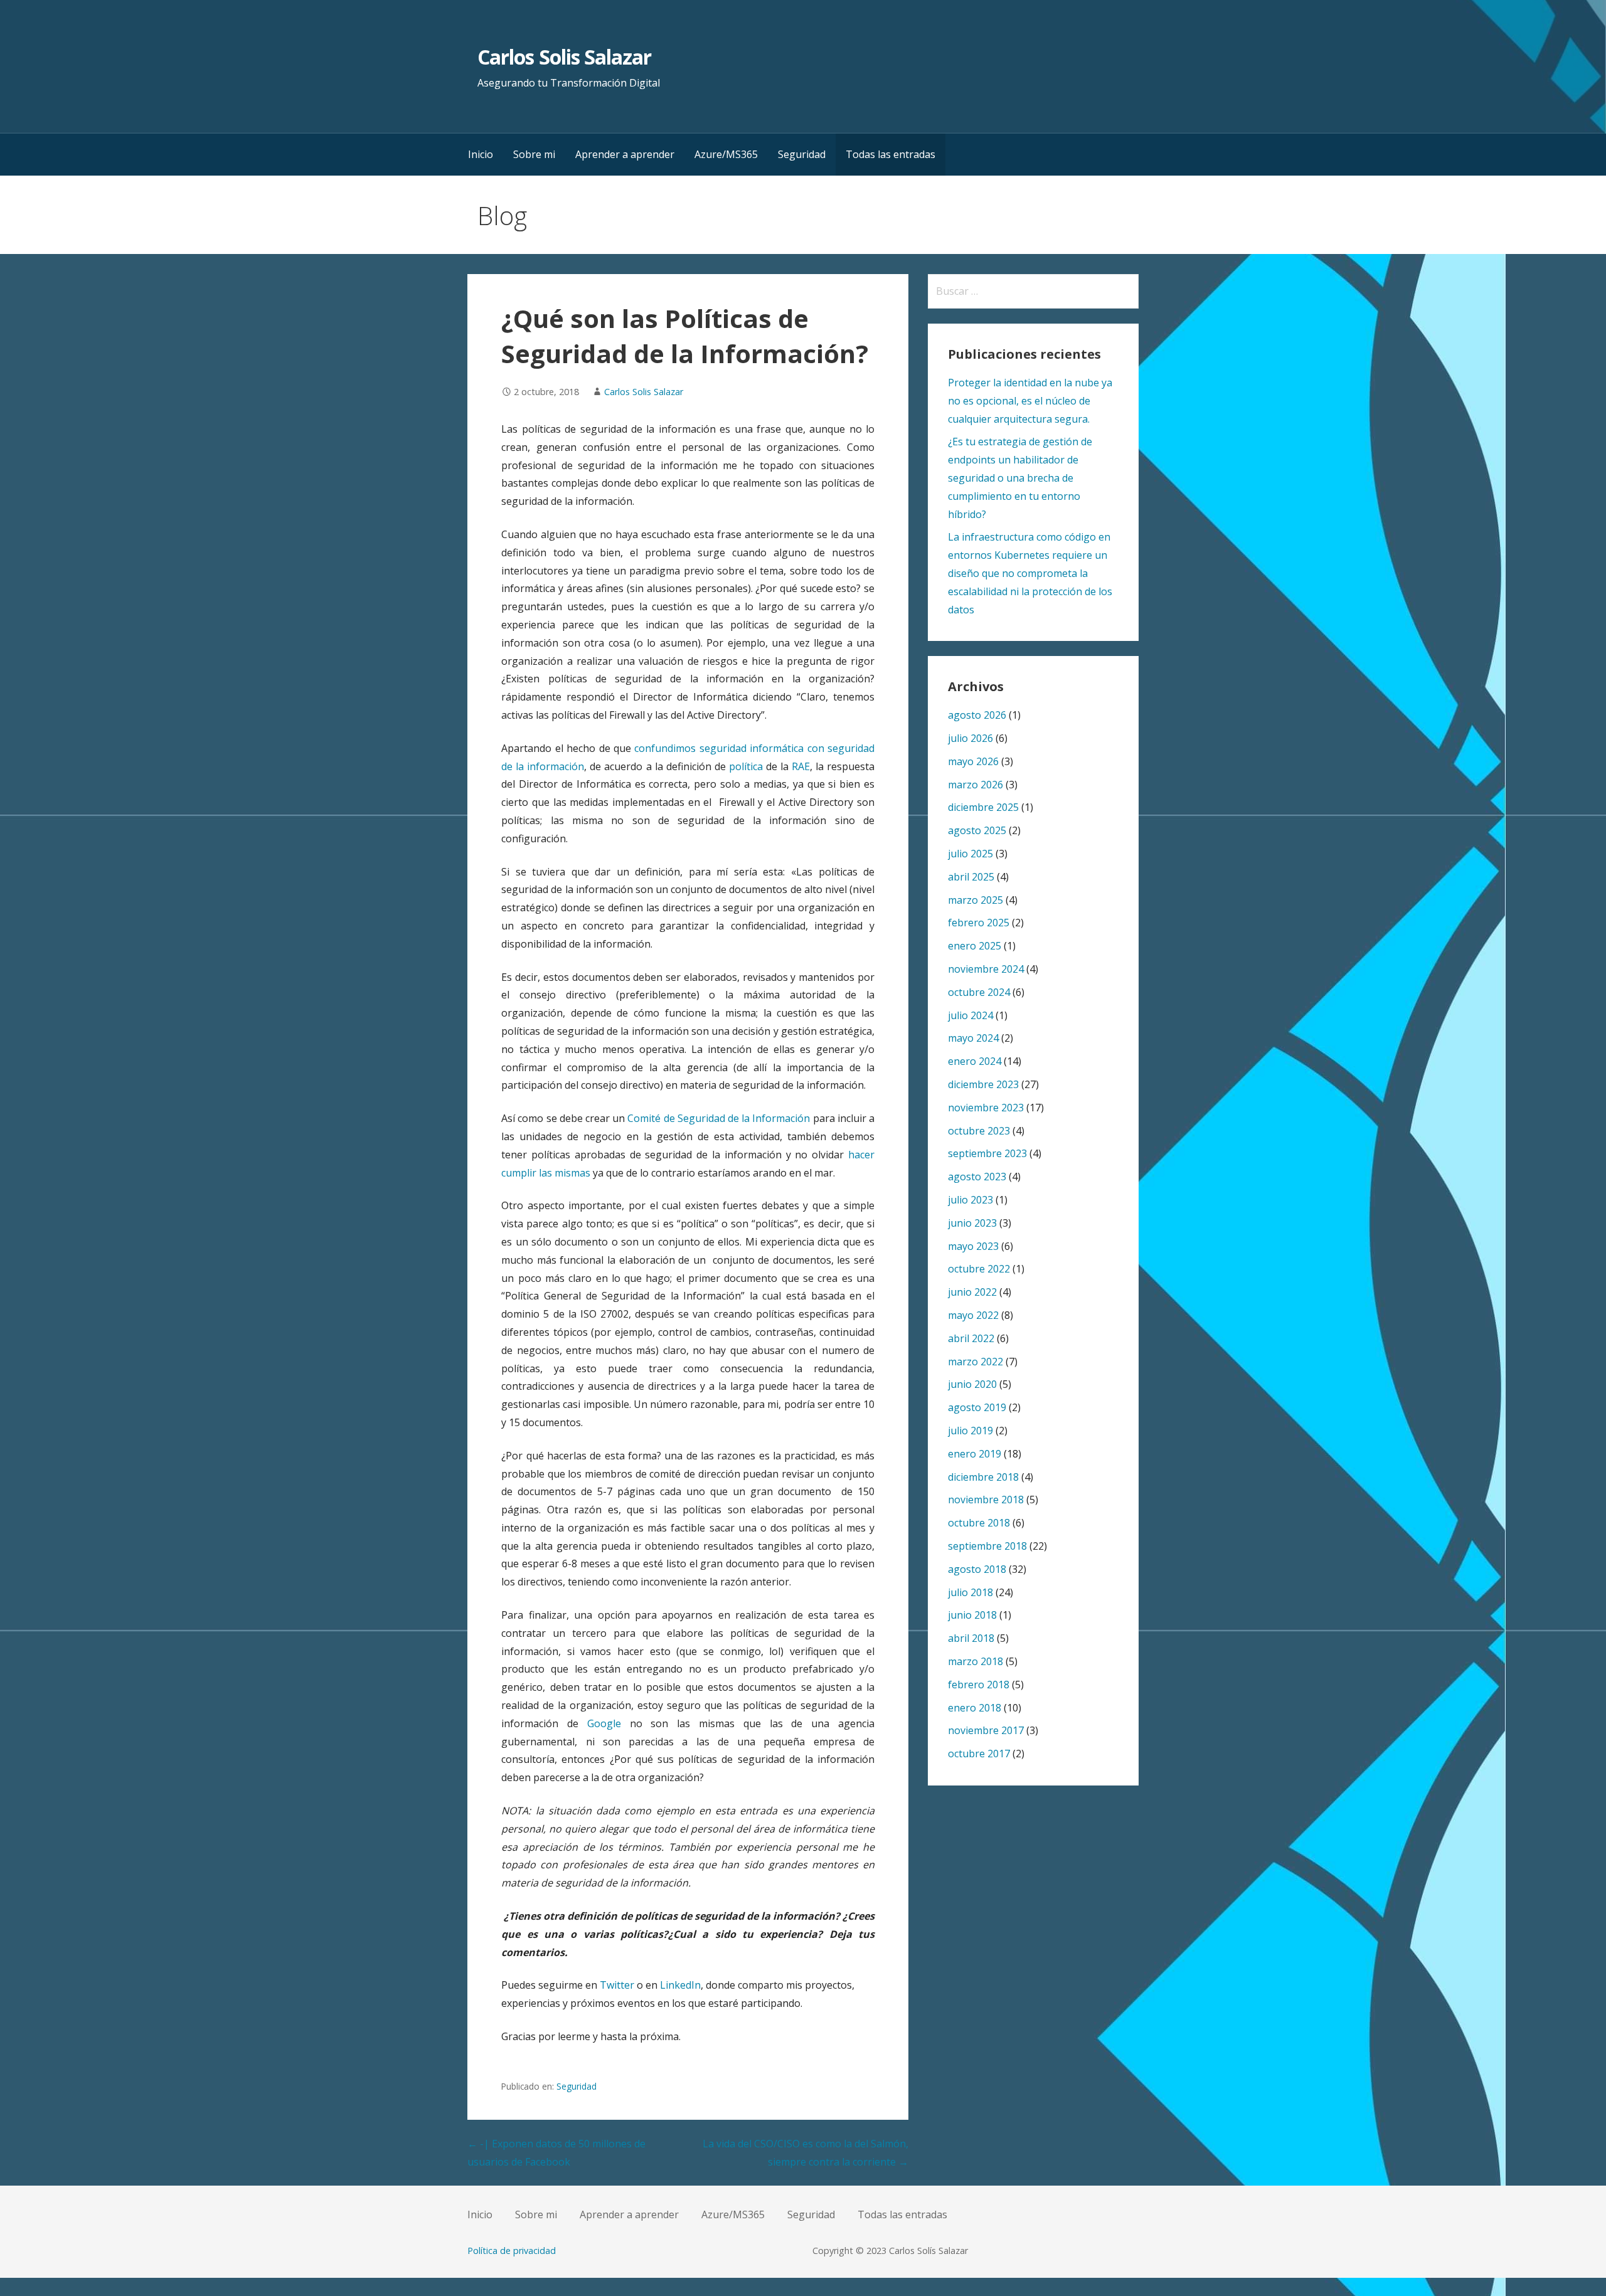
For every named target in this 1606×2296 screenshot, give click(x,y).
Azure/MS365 (726, 154)
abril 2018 (971, 1638)
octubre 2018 (979, 1523)
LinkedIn (680, 1985)
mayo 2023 (973, 1246)
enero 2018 (975, 1708)
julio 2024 (971, 1015)
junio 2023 (972, 1223)
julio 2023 (971, 1200)
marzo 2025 (976, 900)
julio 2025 (971, 854)
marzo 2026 (976, 785)
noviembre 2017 (986, 1730)
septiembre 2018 (987, 1546)
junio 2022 (972, 1292)
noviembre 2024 (986, 969)
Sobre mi (534, 154)
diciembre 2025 (983, 807)
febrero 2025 (979, 923)
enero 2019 (975, 1454)
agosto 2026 (977, 715)
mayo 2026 (973, 761)
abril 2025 (971, 877)
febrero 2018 (979, 1685)
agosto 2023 (977, 1177)
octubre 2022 (979, 1269)
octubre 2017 (979, 1754)
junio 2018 (972, 1615)
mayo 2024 (973, 1038)
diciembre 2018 (983, 1477)
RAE (801, 766)
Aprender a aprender (625, 154)
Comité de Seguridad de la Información (719, 1118)
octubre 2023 (979, 1131)
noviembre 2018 (986, 1500)
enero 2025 (975, 946)
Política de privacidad (512, 2251)
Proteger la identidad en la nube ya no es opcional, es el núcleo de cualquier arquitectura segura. (1030, 401)
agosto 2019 (977, 1407)
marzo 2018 (976, 1661)
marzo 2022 (976, 1362)
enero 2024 (975, 1061)
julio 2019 (971, 1431)
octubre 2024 (979, 992)
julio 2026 (971, 738)
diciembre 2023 (983, 1084)
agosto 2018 (977, 1569)
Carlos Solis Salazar (564, 57)
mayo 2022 (973, 1315)
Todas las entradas (891, 154)
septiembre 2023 (987, 1153)
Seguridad (802, 154)
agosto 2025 (977, 830)
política (746, 766)
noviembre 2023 (986, 1108)
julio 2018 (971, 1592)
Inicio (481, 154)
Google (604, 1723)
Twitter (617, 1985)
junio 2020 (972, 1384)
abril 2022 (971, 1338)
